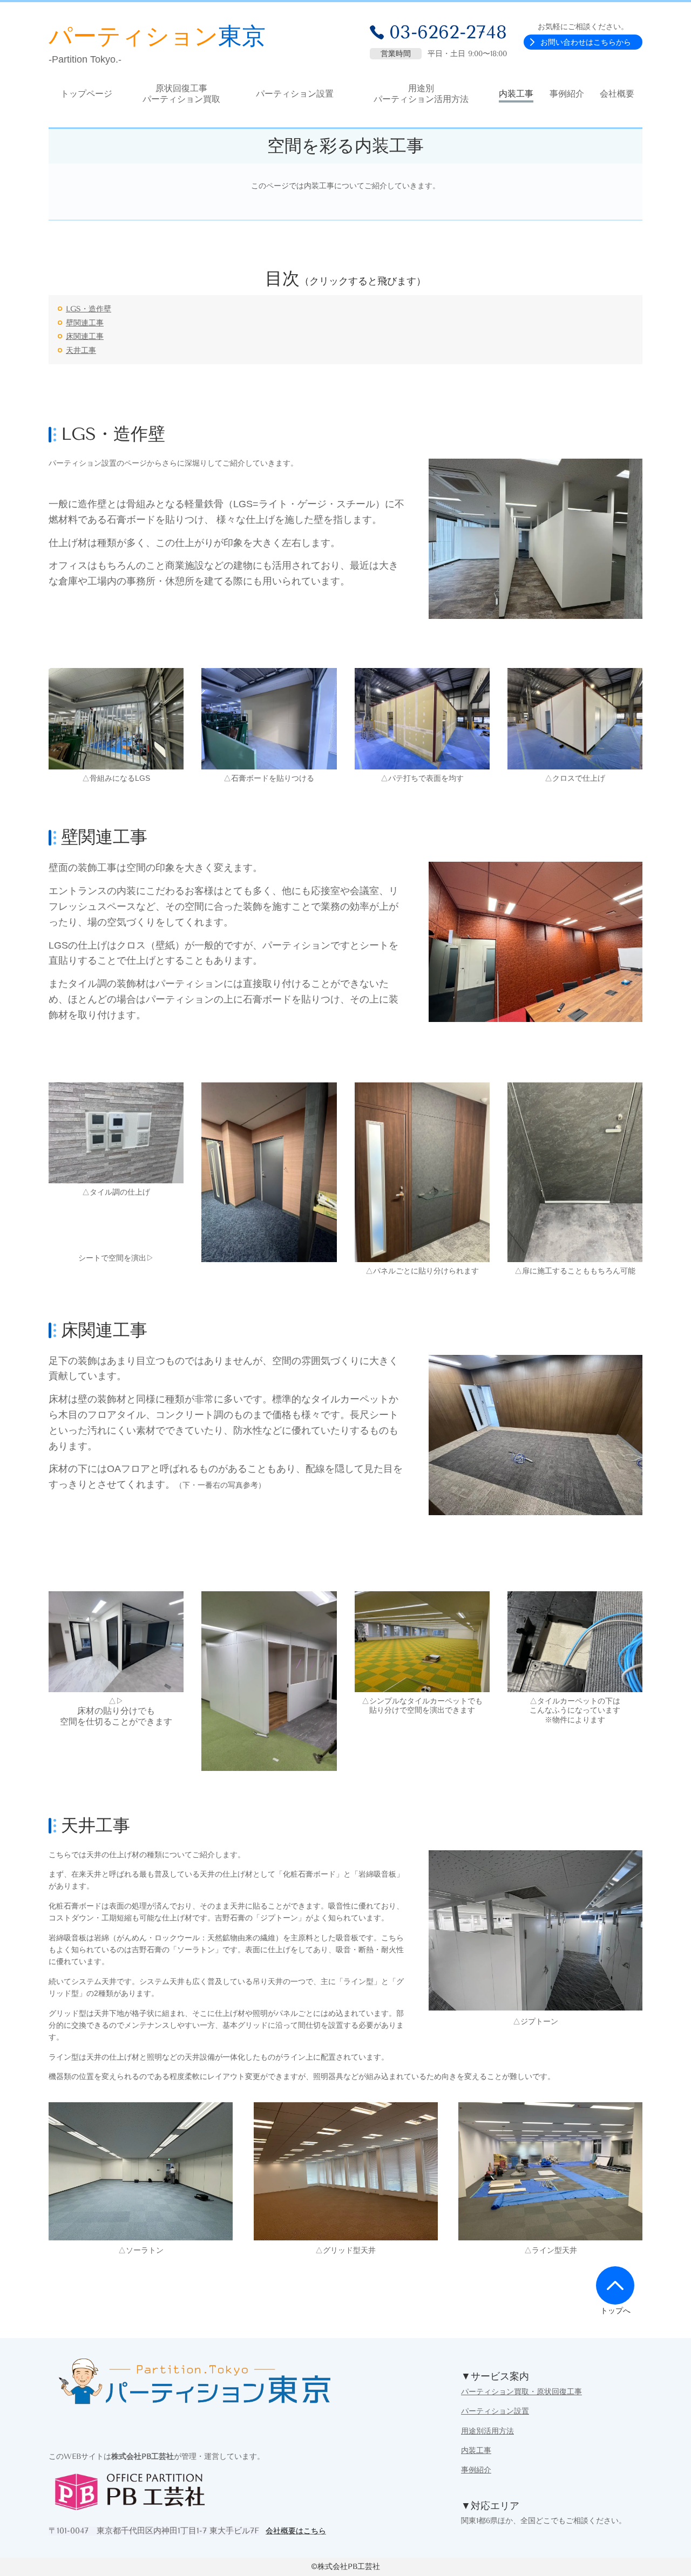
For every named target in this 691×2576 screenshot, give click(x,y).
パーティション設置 (495, 2411)
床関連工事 (85, 336)
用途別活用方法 (487, 2431)
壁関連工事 (85, 323)
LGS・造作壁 (89, 309)
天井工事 (81, 350)
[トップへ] (615, 2285)
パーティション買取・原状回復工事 (521, 2392)
